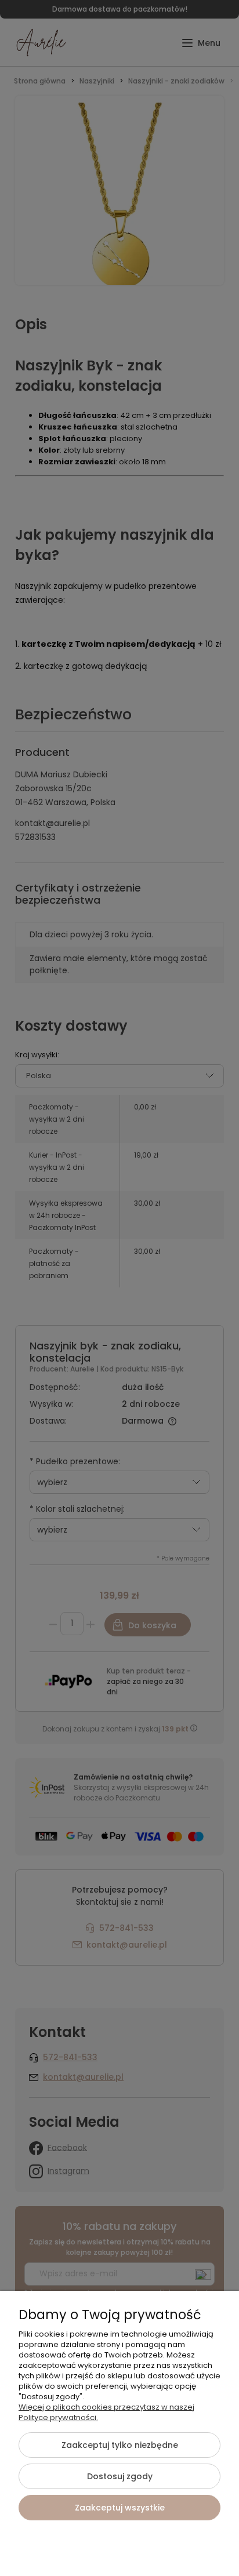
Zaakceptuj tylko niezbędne (120, 2445)
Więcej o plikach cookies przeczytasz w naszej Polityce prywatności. (106, 2412)
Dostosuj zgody (120, 2476)
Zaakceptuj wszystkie (120, 2508)
